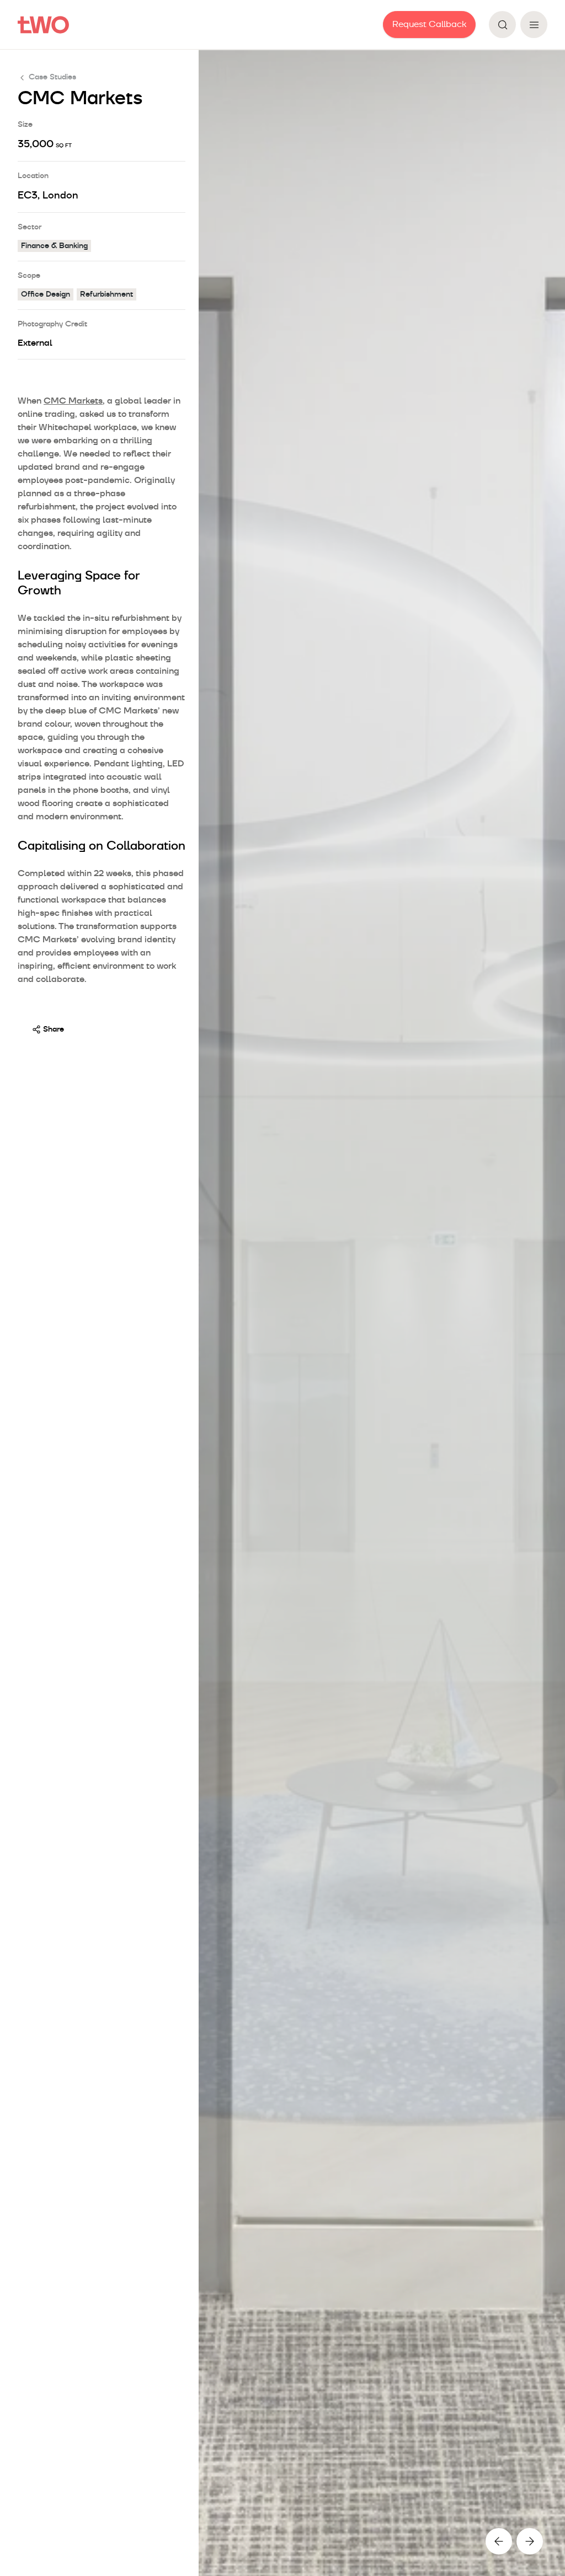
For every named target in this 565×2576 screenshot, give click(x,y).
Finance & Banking (54, 246)
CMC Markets (73, 401)
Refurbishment (106, 294)
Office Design (46, 294)
